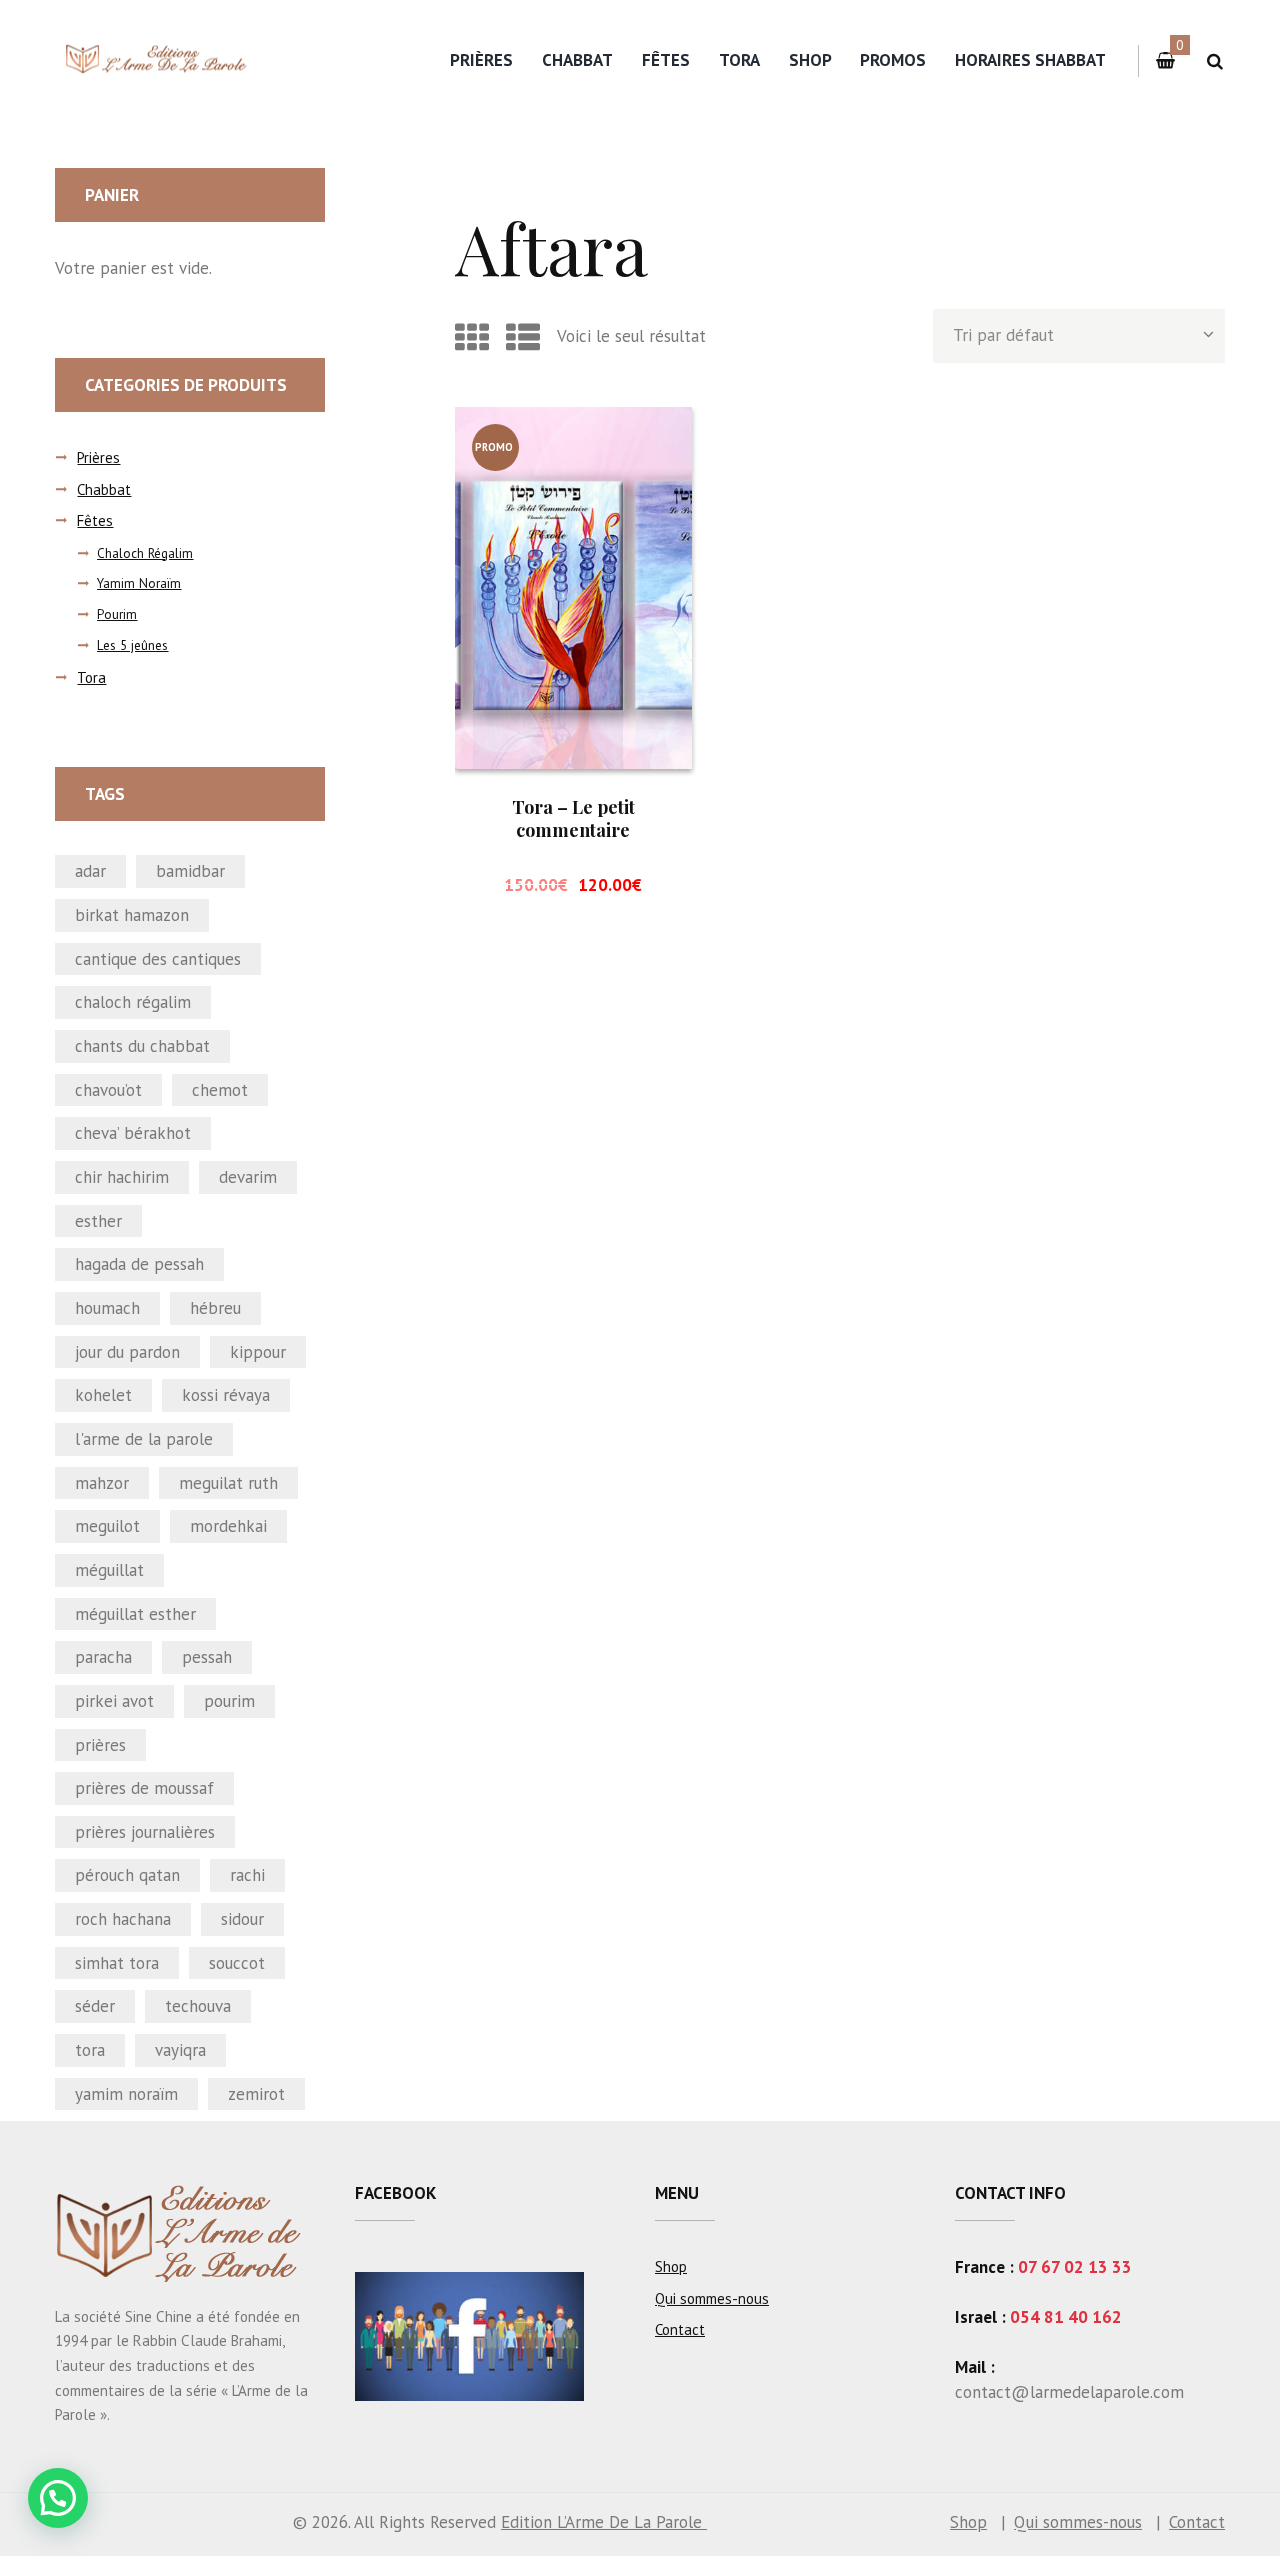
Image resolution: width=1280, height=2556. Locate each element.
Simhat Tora (117, 1963)
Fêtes (666, 60)
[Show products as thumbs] (472, 337)
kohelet (103, 1395)
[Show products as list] (523, 337)
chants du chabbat (142, 1046)
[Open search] (1214, 61)
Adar (90, 871)
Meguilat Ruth (228, 1483)
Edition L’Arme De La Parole (604, 2522)
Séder (95, 2006)
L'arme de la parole (144, 1439)
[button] (58, 2498)
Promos (893, 60)
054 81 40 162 (1066, 2317)
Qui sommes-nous (712, 2298)
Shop (810, 60)
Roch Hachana (123, 1919)
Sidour (242, 1919)
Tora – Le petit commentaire (573, 818)
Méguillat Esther (135, 1614)
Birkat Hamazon (132, 915)
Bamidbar (190, 871)
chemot (220, 1090)
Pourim (117, 614)
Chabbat (577, 60)
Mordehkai (228, 1526)
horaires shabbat (1030, 60)
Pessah (207, 1657)
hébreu (215, 1308)
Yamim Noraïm (139, 583)
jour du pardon (127, 1352)
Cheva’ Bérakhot (133, 1133)
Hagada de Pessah (139, 1264)
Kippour (258, 1352)
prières (100, 1745)
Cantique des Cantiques (158, 959)
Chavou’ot (108, 1090)
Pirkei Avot (114, 1701)
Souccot (237, 1963)
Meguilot (107, 1526)
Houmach (107, 1308)
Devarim (248, 1177)
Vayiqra (180, 2050)
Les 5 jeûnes (132, 645)
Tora (739, 60)
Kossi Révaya (226, 1395)
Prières (481, 60)
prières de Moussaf (144, 1788)
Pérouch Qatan (127, 1875)
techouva (198, 2006)
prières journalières (145, 1832)
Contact (680, 2329)
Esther (98, 1221)
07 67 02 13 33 (1075, 2267)
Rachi (247, 1875)
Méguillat (109, 1570)
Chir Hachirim (122, 1177)
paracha (103, 1657)
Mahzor (102, 1483)
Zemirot (256, 2094)
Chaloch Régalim (145, 553)
